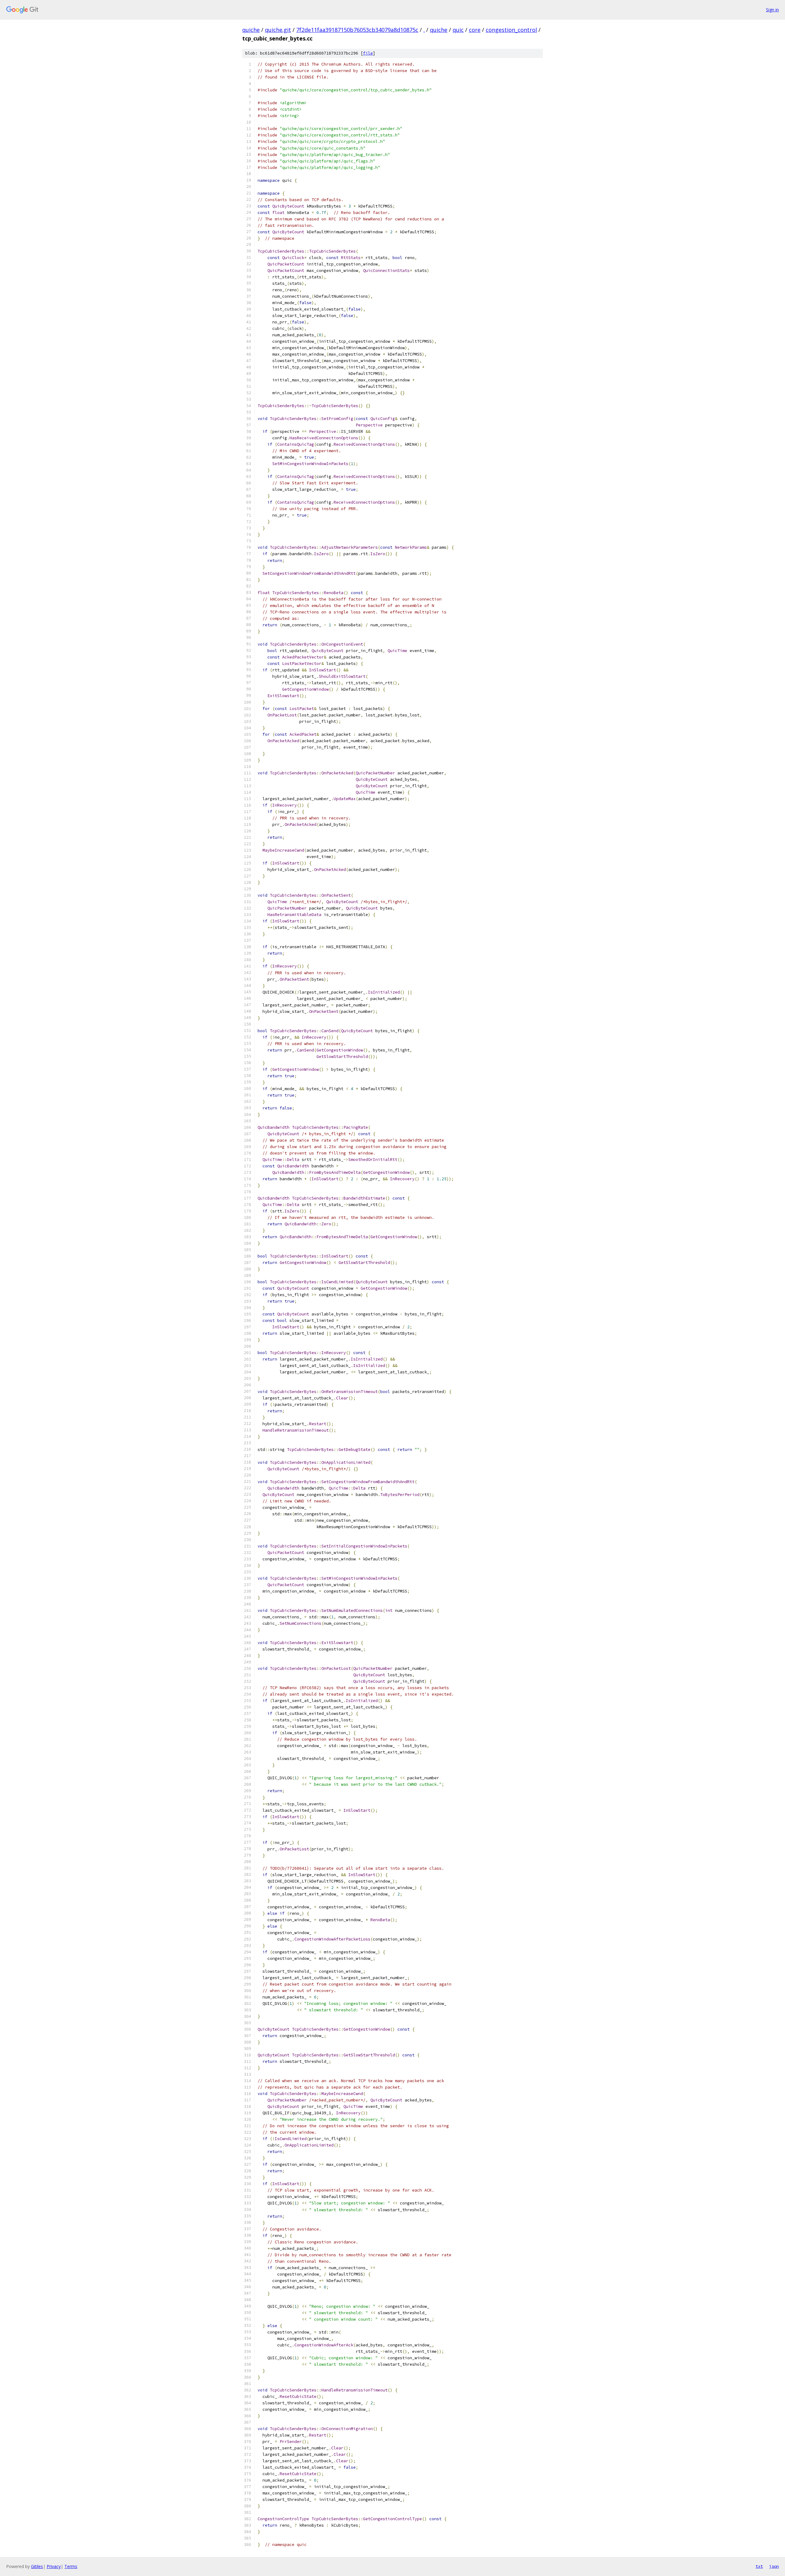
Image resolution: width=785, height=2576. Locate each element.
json (774, 2566)
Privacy (54, 2566)
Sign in (772, 10)
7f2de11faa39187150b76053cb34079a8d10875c (357, 30)
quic (458, 30)
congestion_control (511, 30)
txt (759, 2566)
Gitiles (37, 2566)
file (368, 53)
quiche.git (278, 30)
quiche (251, 30)
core (475, 30)
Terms (71, 2566)
